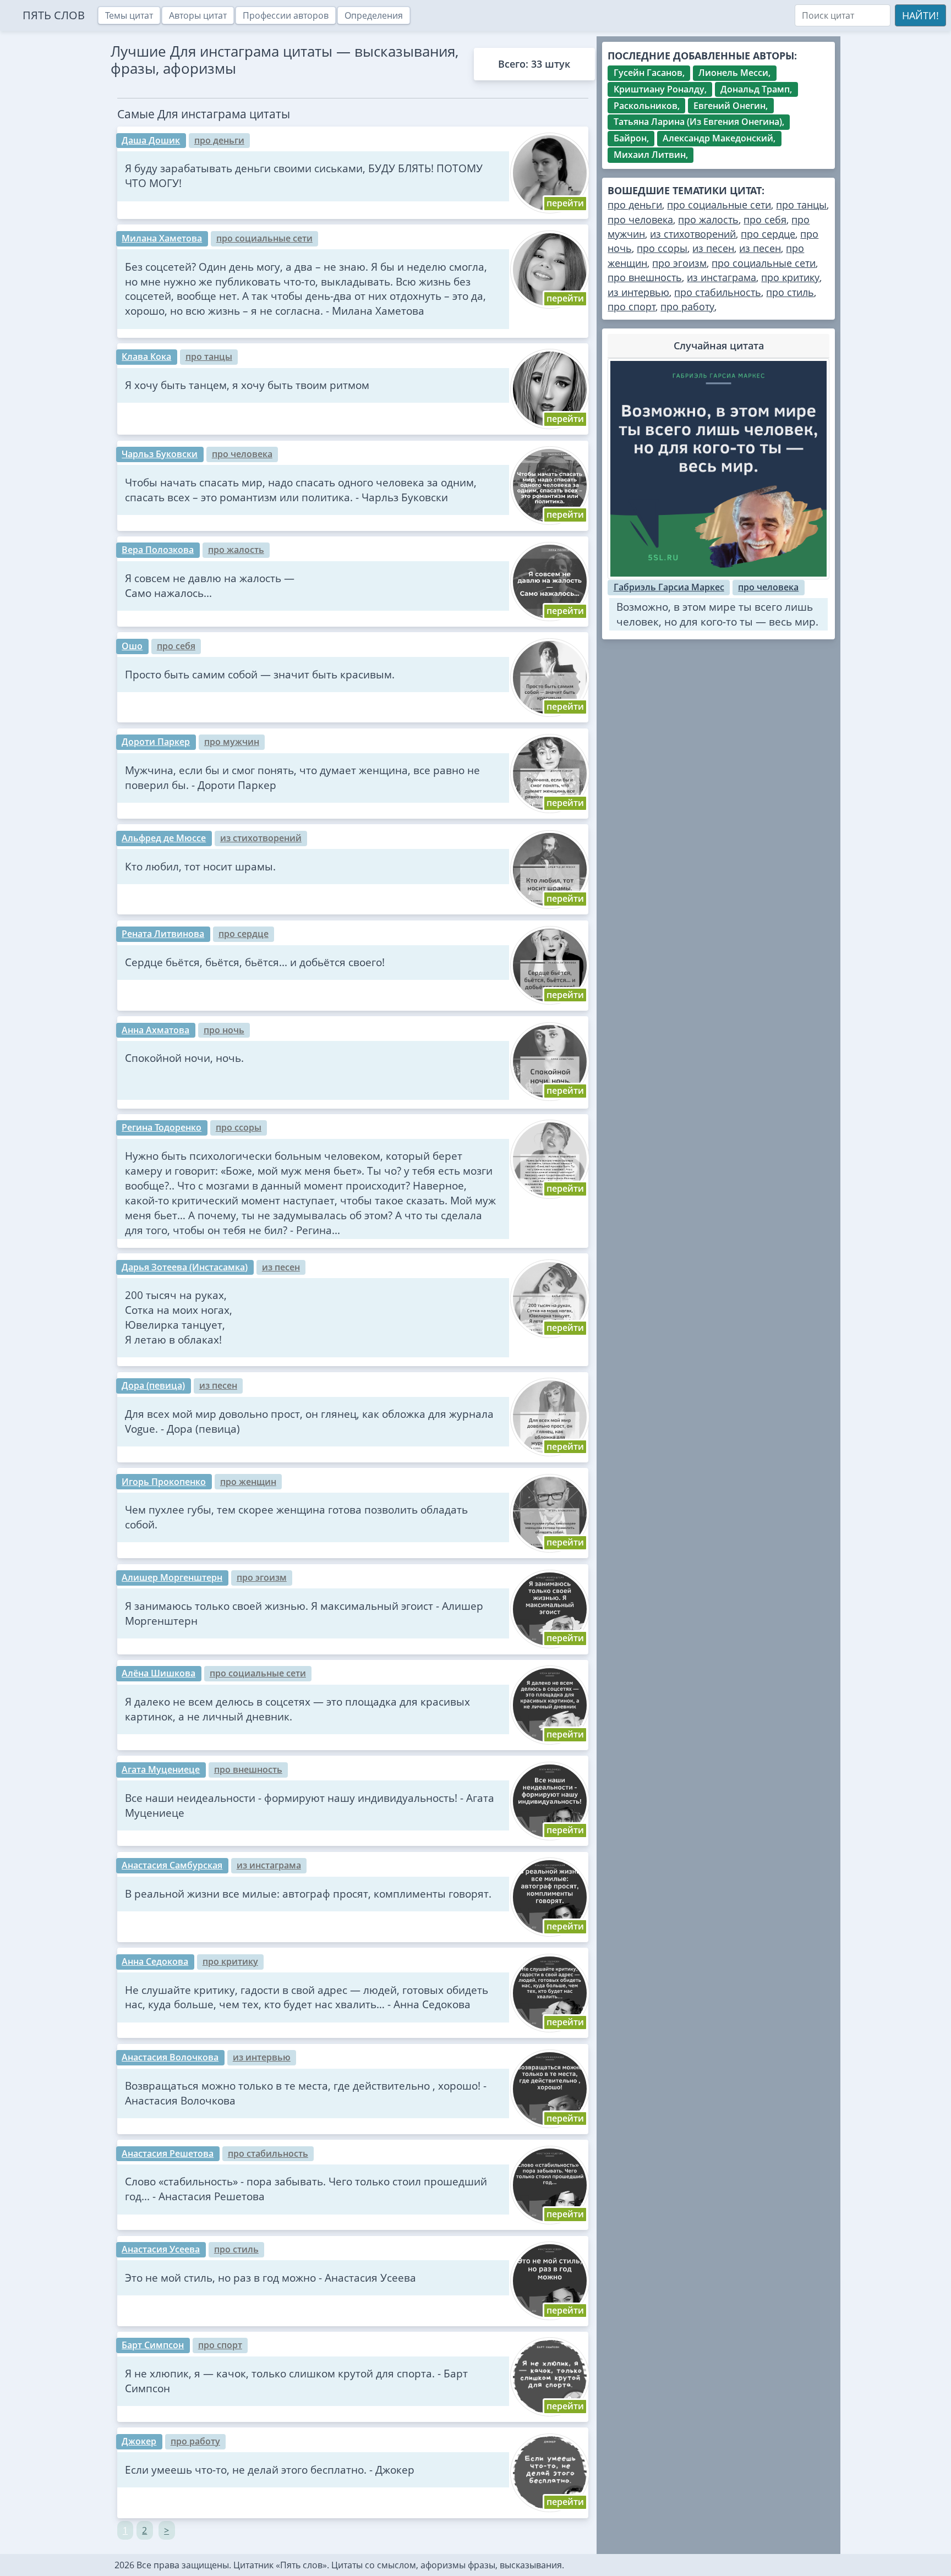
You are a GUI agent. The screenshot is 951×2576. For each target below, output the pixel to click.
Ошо (132, 646)
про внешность (248, 1769)
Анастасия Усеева (161, 2249)
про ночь (224, 1030)
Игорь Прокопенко (164, 1482)
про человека (242, 454)
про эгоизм (262, 1577)
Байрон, (631, 138)
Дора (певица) (153, 1385)
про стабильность (268, 2153)
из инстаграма (269, 1865)
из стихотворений (261, 838)
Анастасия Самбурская (172, 1865)
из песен (281, 1267)
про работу (195, 2441)
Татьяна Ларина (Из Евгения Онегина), (699, 122)
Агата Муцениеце (161, 1769)
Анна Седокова (155, 1961)
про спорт (220, 2345)
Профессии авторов (286, 15)
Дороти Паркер (156, 742)
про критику (230, 1961)
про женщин (248, 1482)
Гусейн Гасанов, (649, 73)
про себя (176, 646)
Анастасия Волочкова (170, 2057)
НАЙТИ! (920, 15)
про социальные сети (264, 238)
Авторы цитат (198, 15)
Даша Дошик (151, 140)
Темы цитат (129, 15)
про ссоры (239, 1127)
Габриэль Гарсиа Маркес (669, 587)
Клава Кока (146, 357)
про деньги (219, 140)
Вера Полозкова (158, 550)
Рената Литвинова (163, 934)
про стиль (236, 2249)
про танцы (209, 357)
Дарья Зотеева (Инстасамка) (185, 1267)
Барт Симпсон (153, 2345)
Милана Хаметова (162, 238)
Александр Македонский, (719, 138)
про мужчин (232, 742)
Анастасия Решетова (168, 2153)
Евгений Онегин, (731, 106)
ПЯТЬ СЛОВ (54, 15)
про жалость (236, 550)
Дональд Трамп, (756, 89)
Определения (374, 15)
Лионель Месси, (734, 73)
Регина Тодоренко (162, 1127)
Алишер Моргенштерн (172, 1577)
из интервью (262, 2057)
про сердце (244, 934)
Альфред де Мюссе (164, 838)
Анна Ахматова (155, 1030)
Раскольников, (647, 106)
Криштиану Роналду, (660, 89)
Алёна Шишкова (158, 1673)
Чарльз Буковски (160, 454)
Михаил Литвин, (651, 155)
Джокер (139, 2441)
